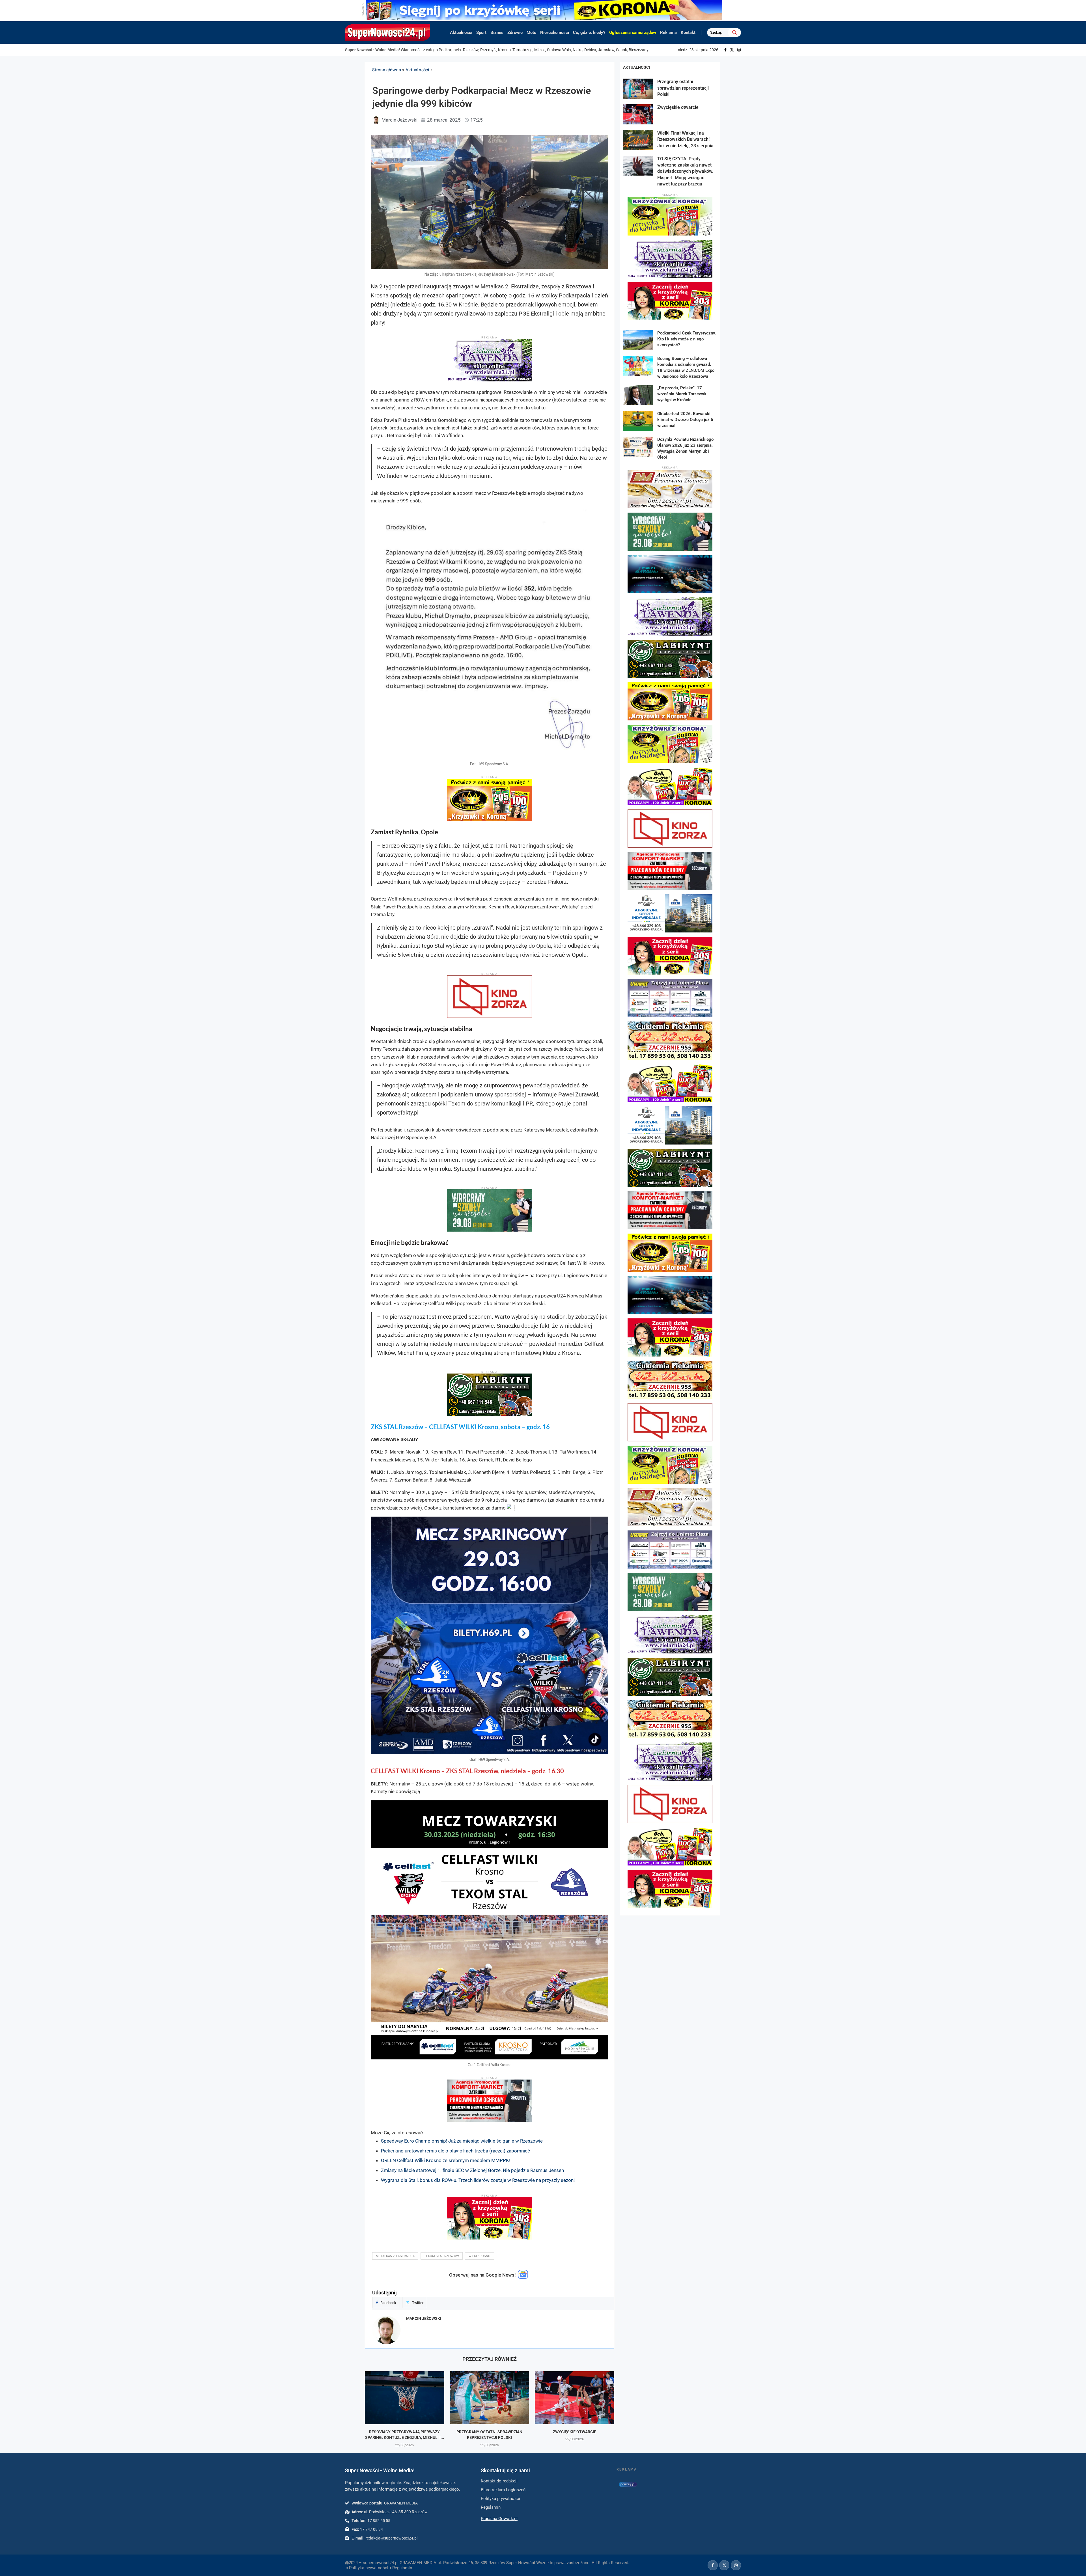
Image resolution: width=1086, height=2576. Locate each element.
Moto (531, 33)
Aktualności (461, 33)
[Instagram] (739, 50)
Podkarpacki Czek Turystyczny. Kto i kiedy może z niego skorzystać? (687, 339)
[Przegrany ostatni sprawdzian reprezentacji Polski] (490, 2398)
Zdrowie (515, 33)
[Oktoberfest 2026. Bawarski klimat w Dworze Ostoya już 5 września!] (638, 421)
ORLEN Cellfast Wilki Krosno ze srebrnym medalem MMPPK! (446, 2160)
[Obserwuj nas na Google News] (523, 2277)
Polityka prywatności (369, 2568)
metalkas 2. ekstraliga (395, 2256)
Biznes (497, 33)
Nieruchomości (555, 33)
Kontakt (688, 33)
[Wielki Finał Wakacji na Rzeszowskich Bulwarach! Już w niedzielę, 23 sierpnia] (638, 140)
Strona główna (387, 70)
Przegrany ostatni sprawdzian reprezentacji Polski (683, 88)
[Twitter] (732, 50)
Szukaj (734, 33)
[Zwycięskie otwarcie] (575, 2398)
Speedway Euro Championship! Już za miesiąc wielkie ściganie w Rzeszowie (462, 2141)
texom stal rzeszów (442, 2256)
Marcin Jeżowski (424, 2318)
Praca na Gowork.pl (499, 2519)
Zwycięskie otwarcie (575, 2432)
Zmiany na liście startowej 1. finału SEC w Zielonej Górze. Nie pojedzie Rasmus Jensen (472, 2170)
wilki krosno (480, 2256)
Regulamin (402, 2568)
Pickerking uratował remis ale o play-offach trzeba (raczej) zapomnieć (455, 2151)
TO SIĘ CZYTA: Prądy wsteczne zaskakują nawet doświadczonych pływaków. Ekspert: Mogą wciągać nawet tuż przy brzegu (685, 171)
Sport (481, 33)
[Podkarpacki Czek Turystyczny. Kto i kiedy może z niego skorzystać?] (638, 340)
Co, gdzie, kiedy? (589, 33)
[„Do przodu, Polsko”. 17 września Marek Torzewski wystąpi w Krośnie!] (638, 395)
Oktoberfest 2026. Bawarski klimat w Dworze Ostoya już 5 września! (685, 420)
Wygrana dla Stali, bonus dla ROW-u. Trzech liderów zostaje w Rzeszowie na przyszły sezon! (478, 2180)
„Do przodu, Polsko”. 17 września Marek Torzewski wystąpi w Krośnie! (682, 394)
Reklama (668, 33)
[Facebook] (725, 50)
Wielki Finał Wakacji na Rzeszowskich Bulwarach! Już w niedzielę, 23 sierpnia (685, 139)
